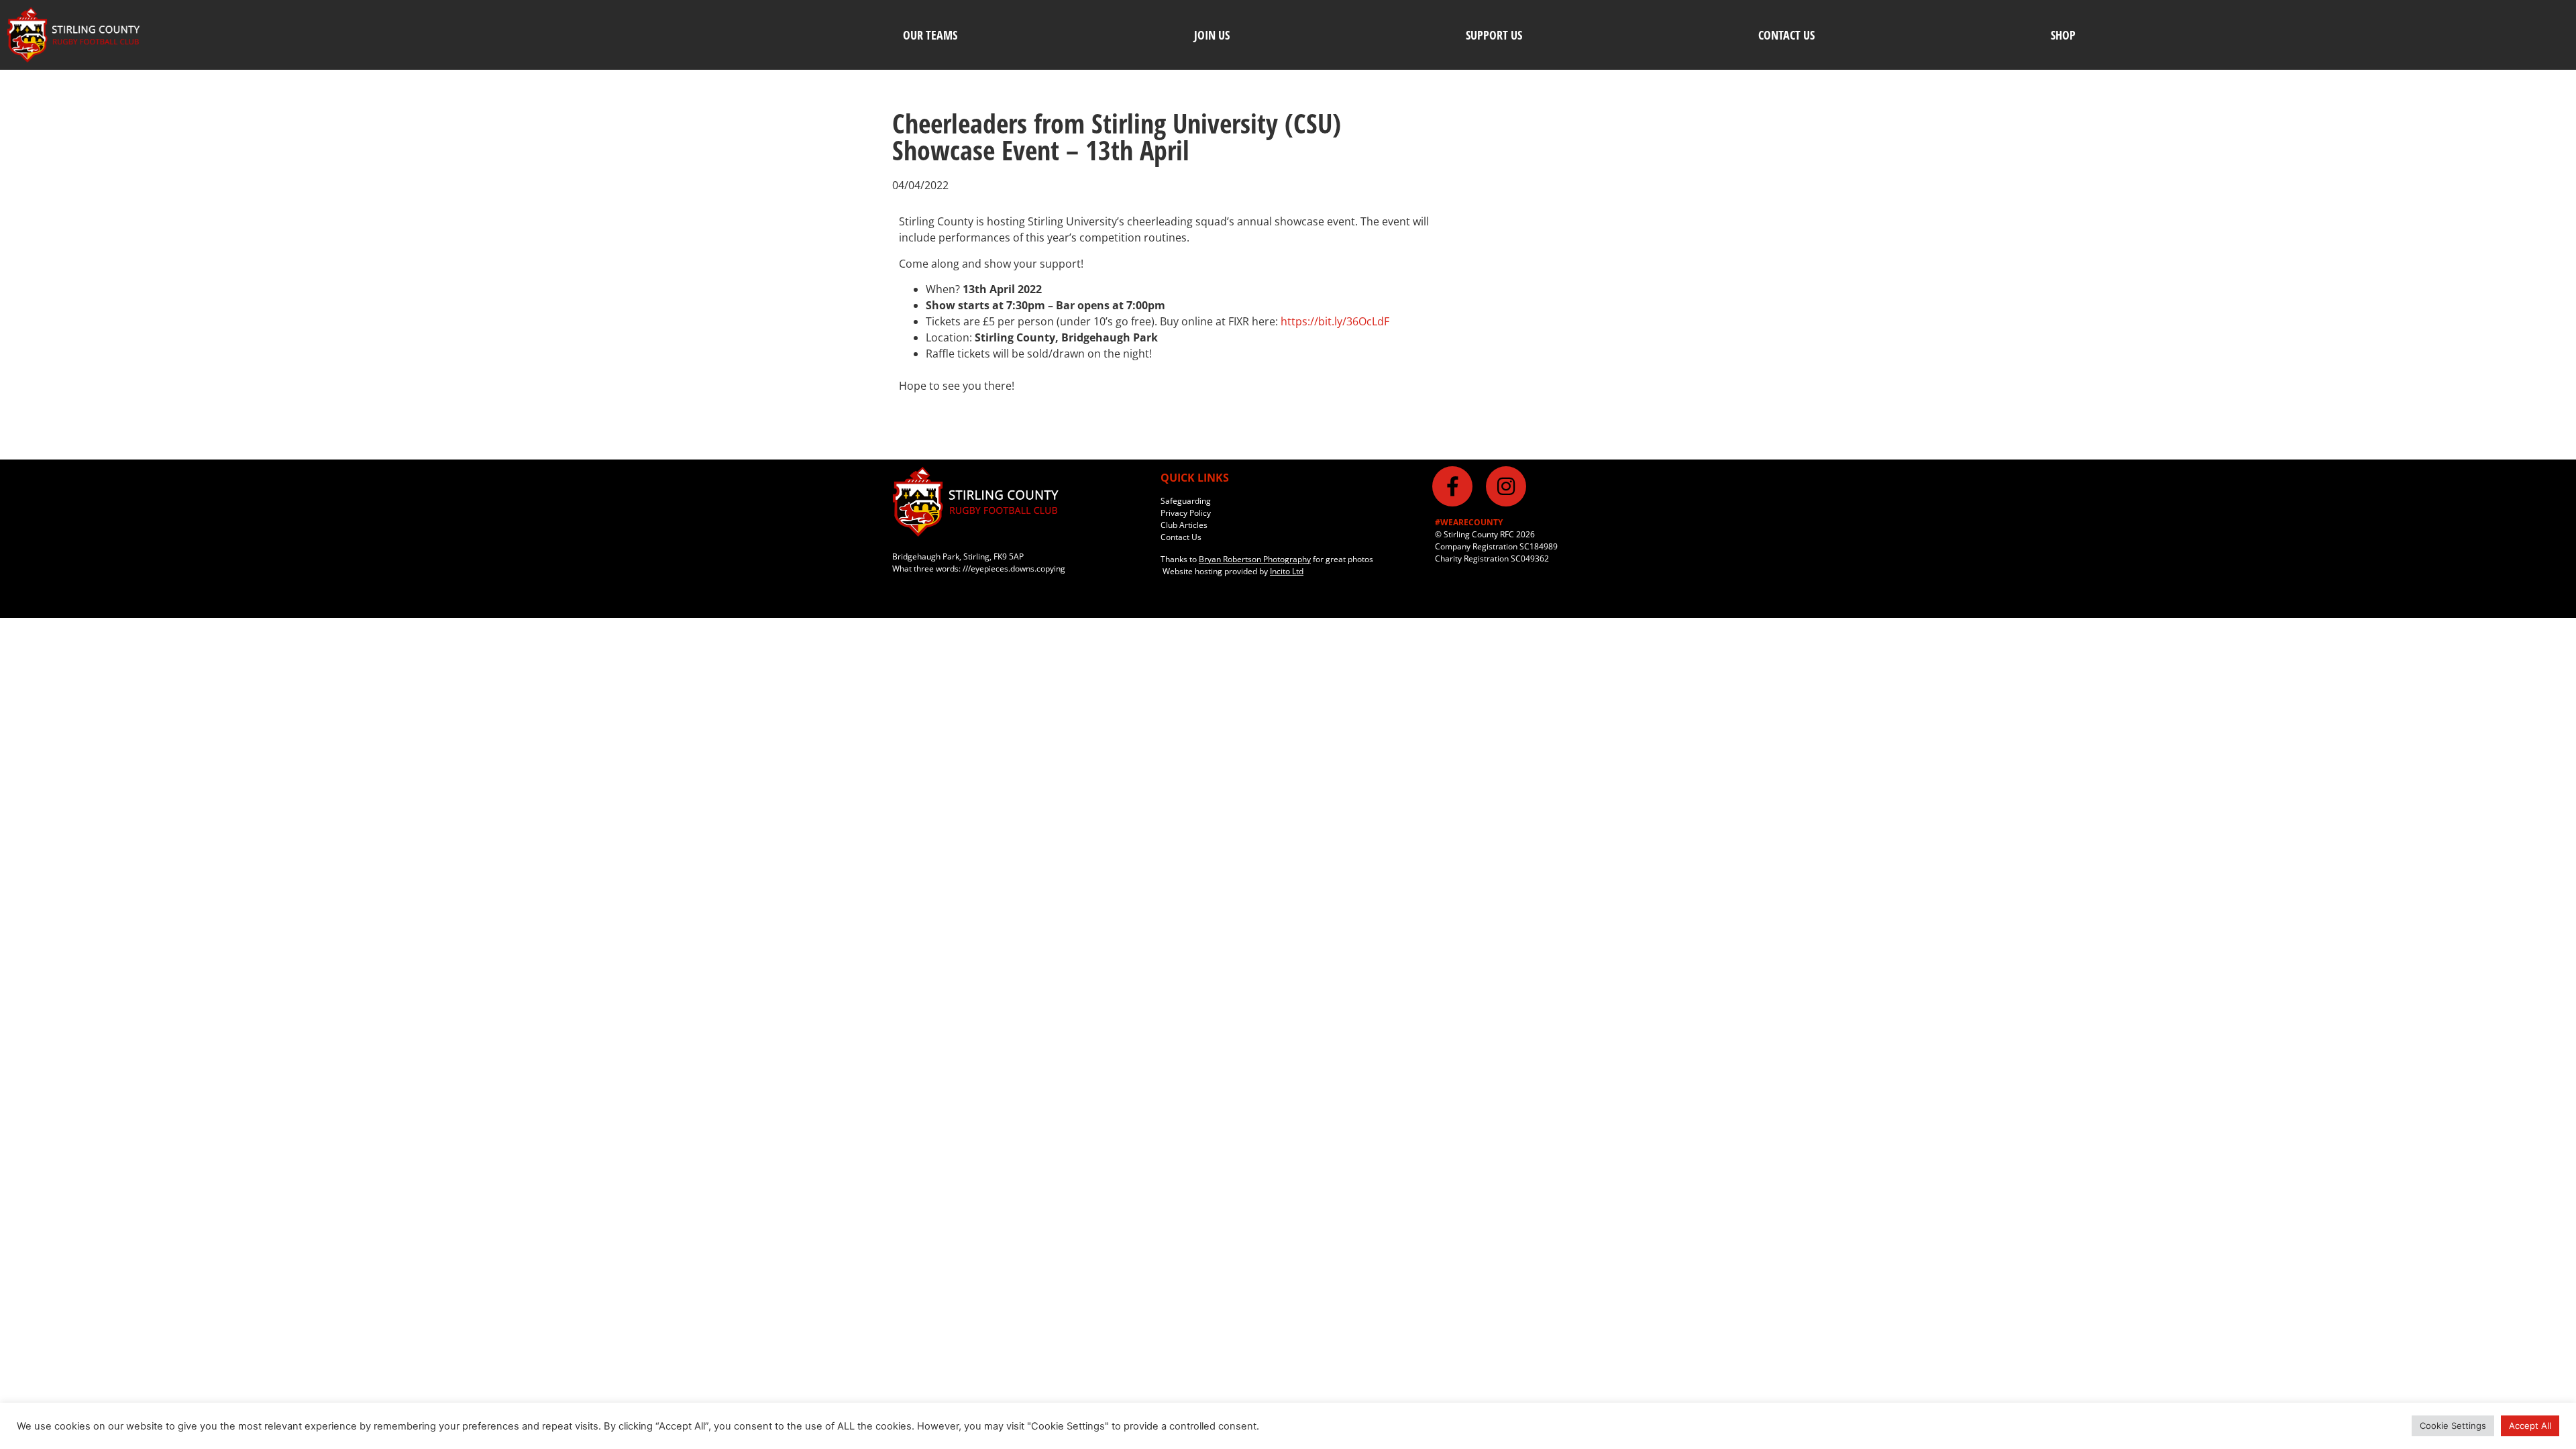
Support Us (1494, 35)
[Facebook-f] (1452, 486)
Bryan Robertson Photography (1255, 559)
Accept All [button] (2530, 1426)
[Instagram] (1506, 486)
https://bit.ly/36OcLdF (1335, 321)
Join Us (1212, 35)
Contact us (1786, 35)
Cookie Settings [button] (2453, 1426)
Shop (2063, 35)
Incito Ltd (1287, 571)
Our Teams (930, 35)
